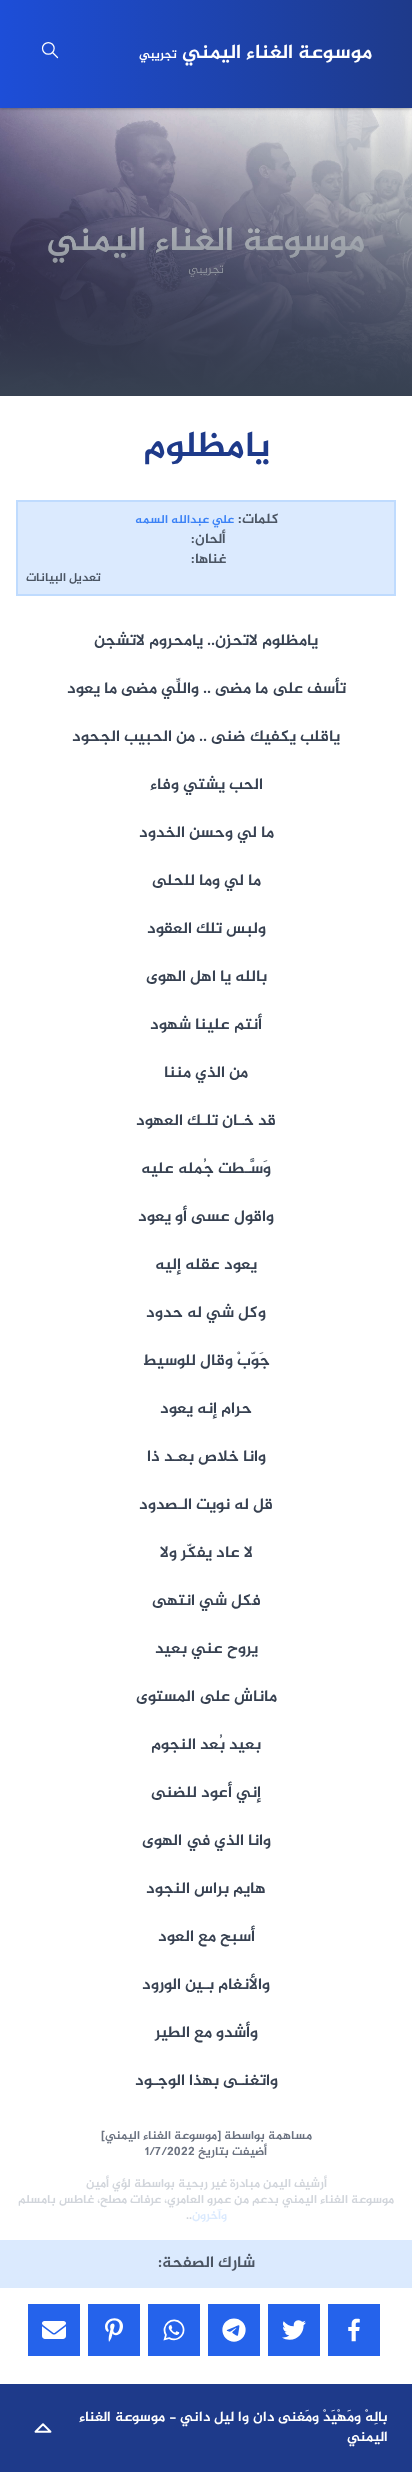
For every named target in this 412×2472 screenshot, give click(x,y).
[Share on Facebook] (354, 2330)
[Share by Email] (54, 2330)
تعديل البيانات (63, 578)
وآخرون (209, 2216)
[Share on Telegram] (234, 2330)
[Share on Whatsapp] (174, 2330)
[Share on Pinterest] (114, 2330)
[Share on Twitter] (294, 2330)
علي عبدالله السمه (184, 520)
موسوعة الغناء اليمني (255, 54)
